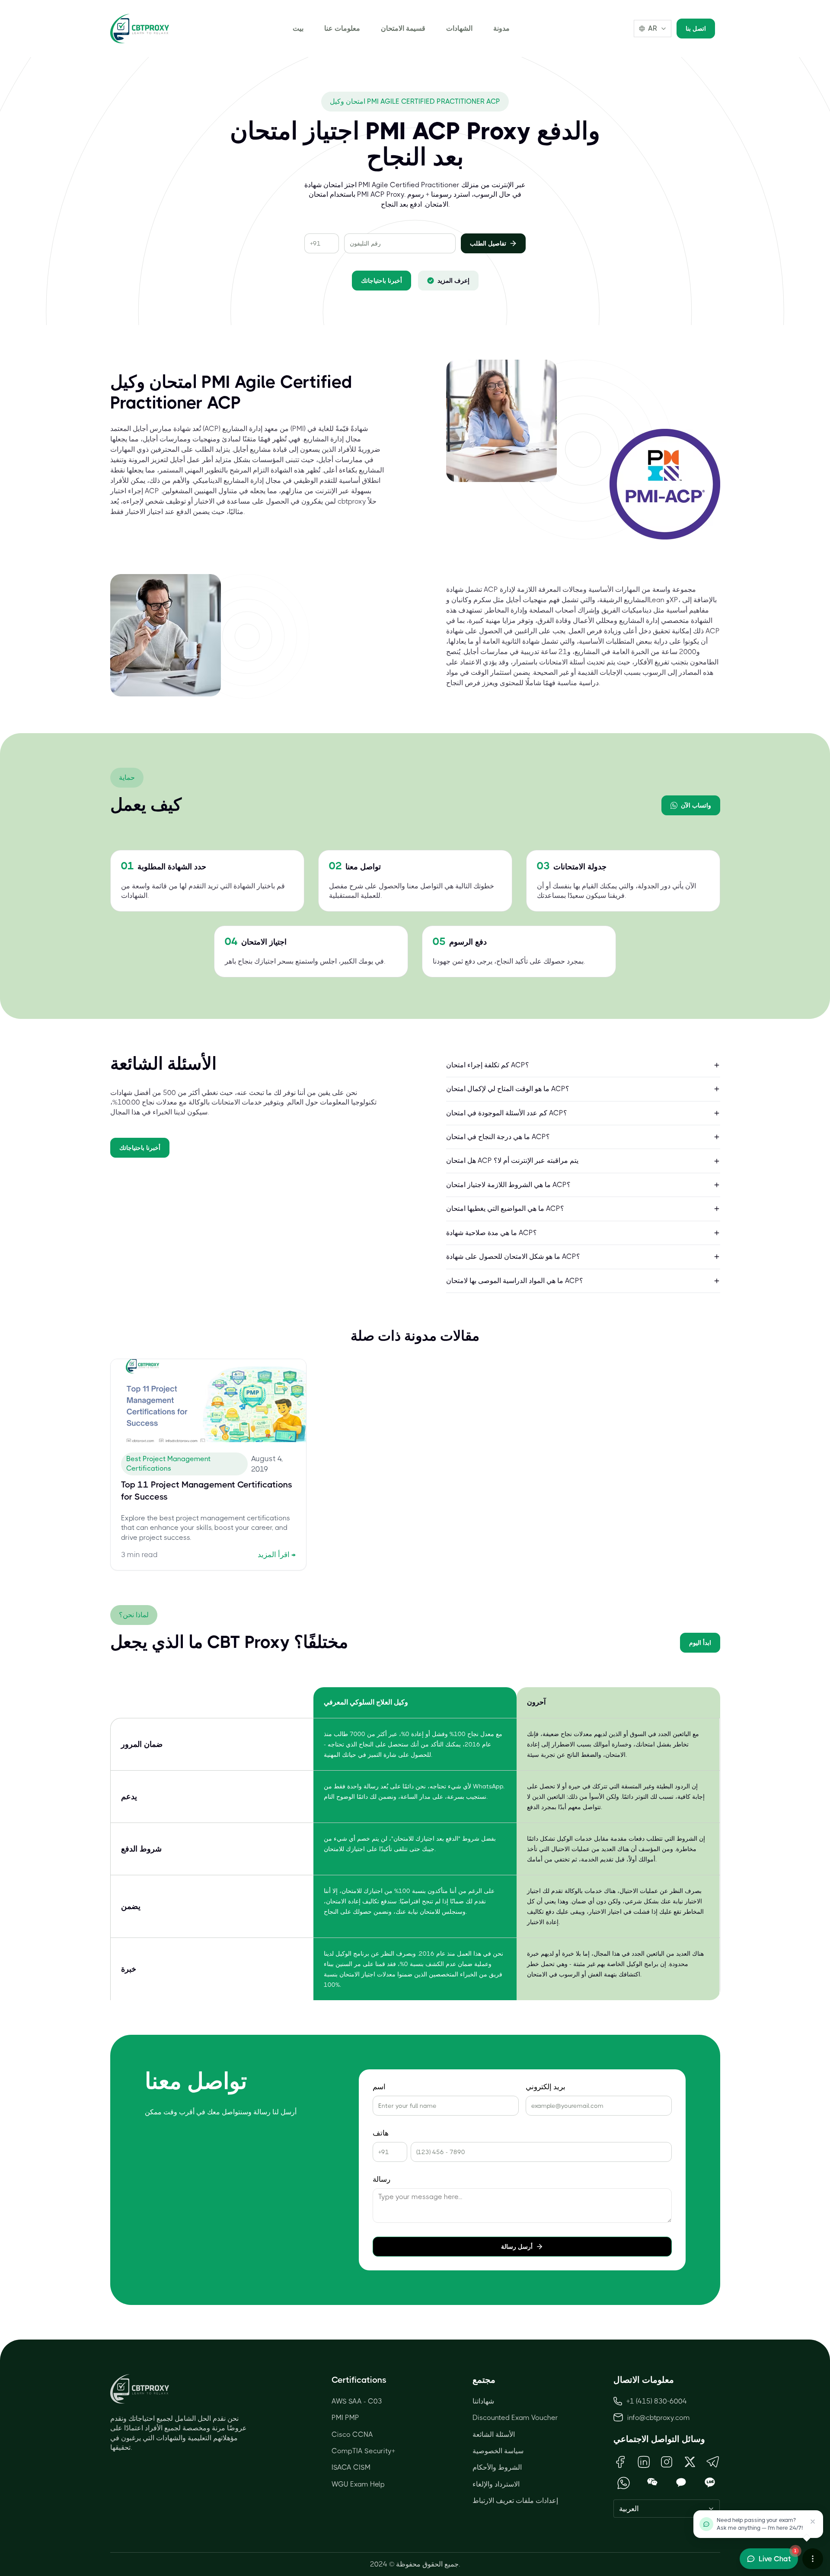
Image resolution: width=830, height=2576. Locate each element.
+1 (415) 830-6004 (657, 2401)
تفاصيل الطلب (488, 243)
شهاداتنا (483, 2401)
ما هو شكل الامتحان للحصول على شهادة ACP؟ (513, 1256)
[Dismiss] (813, 2522)
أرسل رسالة (517, 2247)
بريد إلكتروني (546, 2087)
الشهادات (459, 28)
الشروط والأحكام (497, 2467)
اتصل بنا (696, 29)
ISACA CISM (351, 2467)
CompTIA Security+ (363, 2451)
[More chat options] (813, 2559)
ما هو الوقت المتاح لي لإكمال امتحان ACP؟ (508, 1089)
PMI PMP (345, 2418)
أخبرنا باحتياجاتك (381, 281)
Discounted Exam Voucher (515, 2418)
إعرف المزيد (453, 281)
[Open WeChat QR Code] (653, 2483)
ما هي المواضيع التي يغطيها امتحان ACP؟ (505, 1208)
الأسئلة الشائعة (494, 2434)
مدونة (501, 28)
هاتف (381, 2133)
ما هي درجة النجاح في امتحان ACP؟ (498, 1137)
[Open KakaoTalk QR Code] (681, 2483)
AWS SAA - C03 (357, 2401)
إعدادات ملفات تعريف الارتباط (515, 2501)
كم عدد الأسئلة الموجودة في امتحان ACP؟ (507, 1113)
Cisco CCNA (352, 2434)
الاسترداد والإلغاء (496, 2484)
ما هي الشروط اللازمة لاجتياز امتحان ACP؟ (508, 1185)
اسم (379, 2087)
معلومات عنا (342, 28)
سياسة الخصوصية (498, 2451)
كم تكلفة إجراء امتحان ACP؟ (488, 1065)
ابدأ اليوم (700, 1643)
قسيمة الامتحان (403, 28)
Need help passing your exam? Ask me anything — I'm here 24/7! (760, 2524)
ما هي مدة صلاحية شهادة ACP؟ (492, 1233)
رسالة (381, 2179)
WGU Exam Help (358, 2484)
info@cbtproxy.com (659, 2418)
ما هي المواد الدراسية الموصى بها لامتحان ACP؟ (515, 1281)
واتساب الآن (696, 805)
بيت (298, 28)
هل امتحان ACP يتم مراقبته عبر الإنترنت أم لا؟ (512, 1160)
